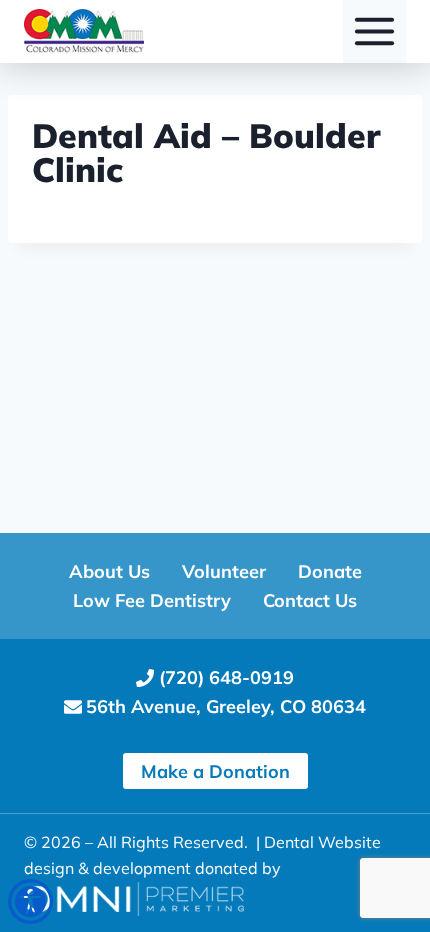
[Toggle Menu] (374, 31)
